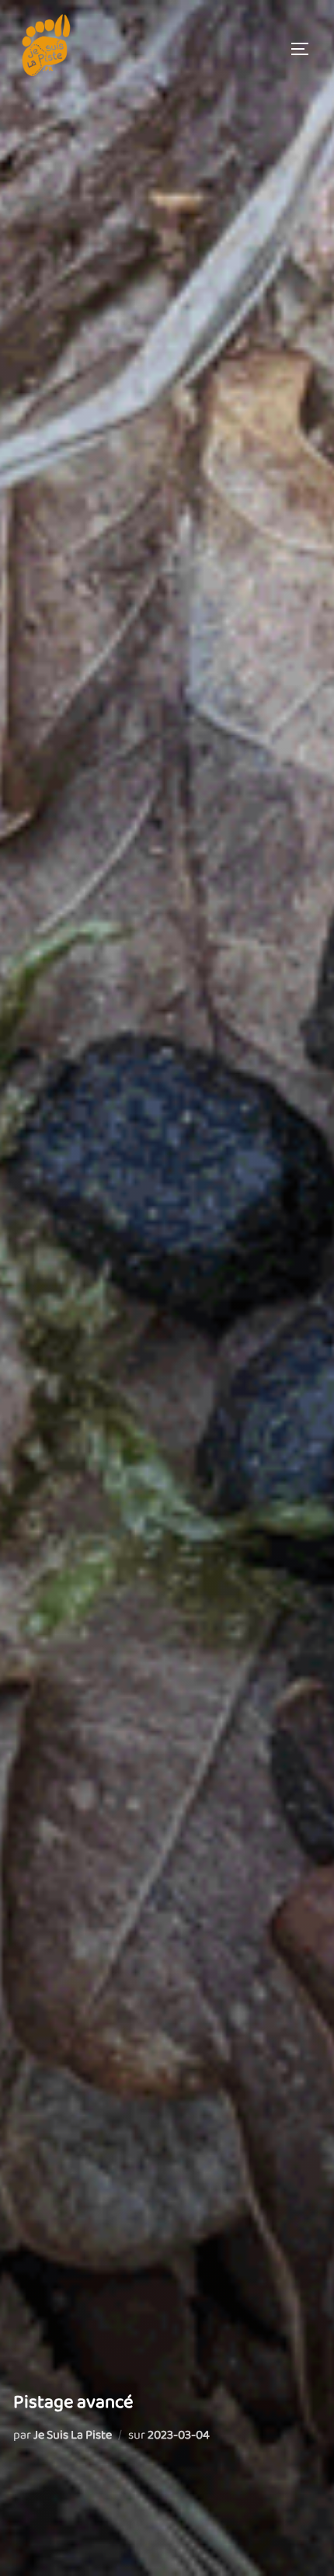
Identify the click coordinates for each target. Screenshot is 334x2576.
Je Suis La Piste (73, 2435)
